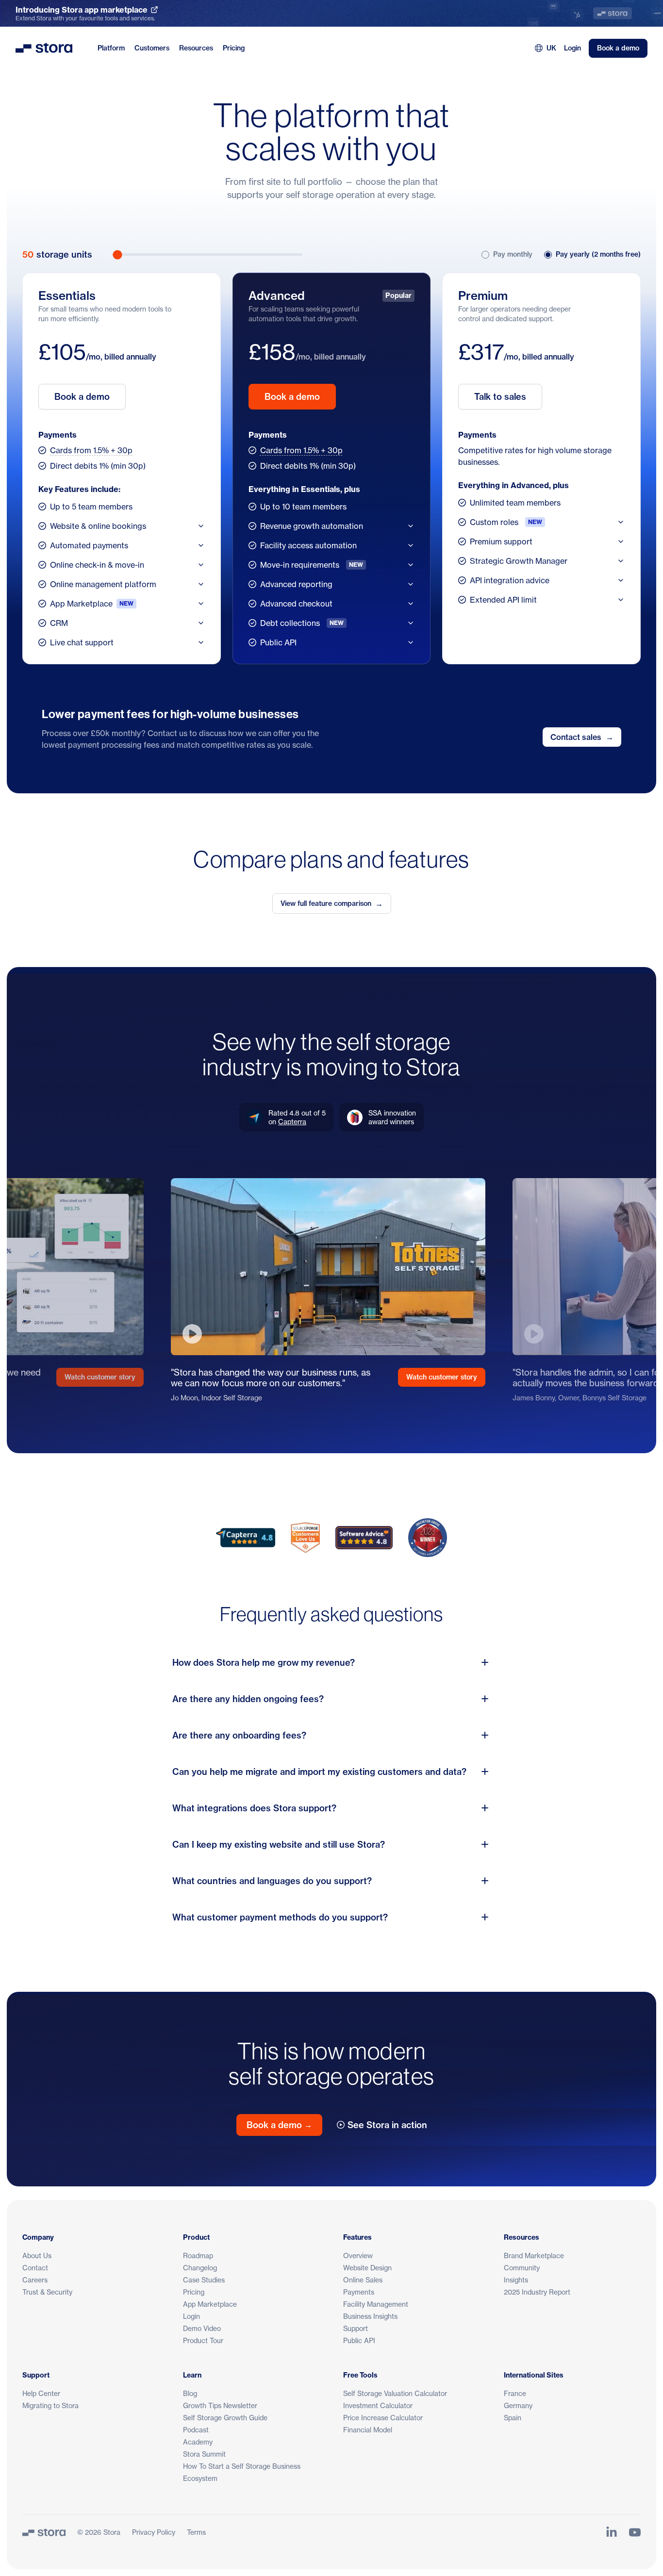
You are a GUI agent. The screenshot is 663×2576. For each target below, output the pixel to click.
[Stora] (44, 2532)
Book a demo (618, 48)
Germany (518, 2405)
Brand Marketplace (534, 2256)
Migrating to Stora (50, 2405)
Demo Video (202, 2328)
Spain (513, 2418)
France (515, 2393)
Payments (359, 2292)
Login (572, 48)
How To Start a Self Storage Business (242, 2466)
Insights (516, 2280)
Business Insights (370, 2316)
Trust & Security (47, 2292)
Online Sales (363, 2280)
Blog (190, 2393)
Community (522, 2268)
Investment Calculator (378, 2405)
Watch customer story (100, 1377)
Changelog (200, 2268)
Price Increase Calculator (383, 2418)
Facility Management (376, 2304)
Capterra (292, 1122)
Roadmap (198, 2256)
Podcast (196, 2430)
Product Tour (203, 2340)
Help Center (41, 2393)
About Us (37, 2256)
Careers (35, 2280)
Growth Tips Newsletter (220, 2405)
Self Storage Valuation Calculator (395, 2393)
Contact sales (582, 737)
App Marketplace (210, 2304)
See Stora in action (387, 2125)
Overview (358, 2256)
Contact (35, 2268)
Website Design (367, 2268)
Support (356, 2328)
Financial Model (368, 2430)
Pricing (234, 48)
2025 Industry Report (537, 2292)
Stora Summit (204, 2454)
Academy (198, 2442)
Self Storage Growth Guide (225, 2418)
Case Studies (204, 2280)
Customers (152, 48)
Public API (359, 2340)
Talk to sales (500, 397)
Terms (196, 2532)
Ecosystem (200, 2478)
